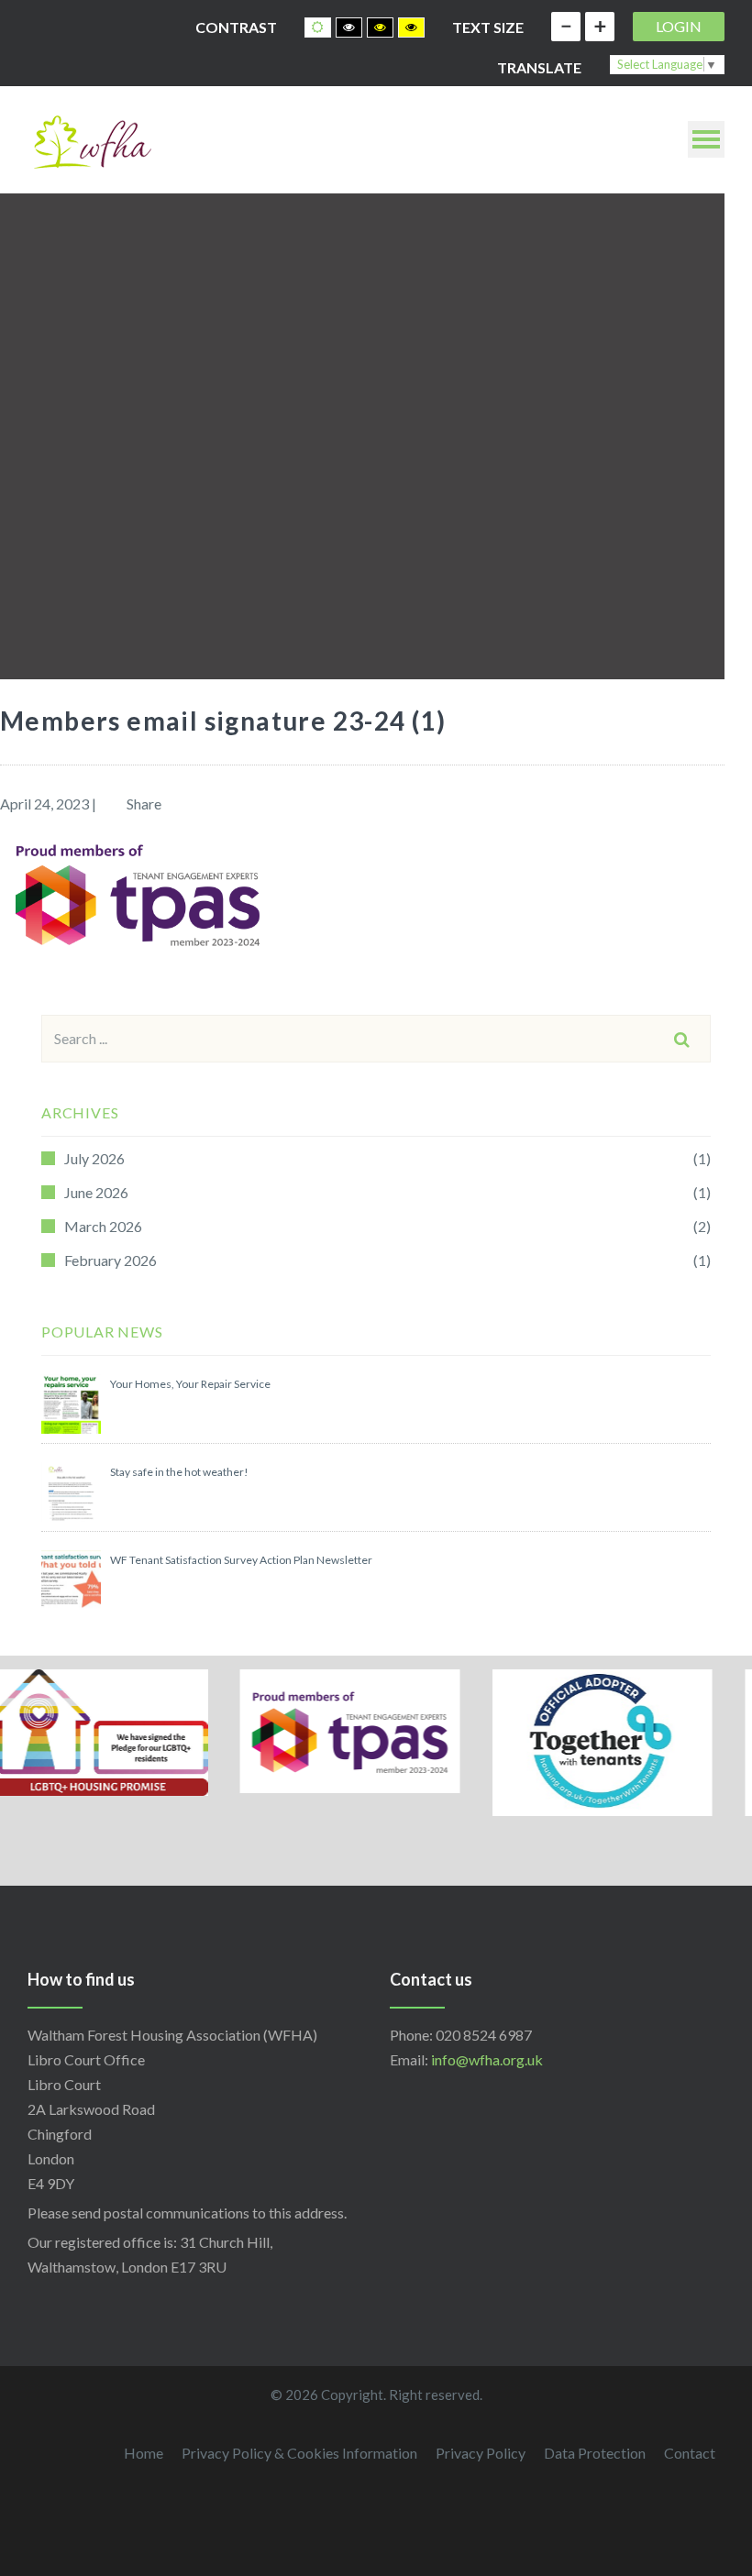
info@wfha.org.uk (487, 2059)
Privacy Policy (481, 2453)
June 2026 (96, 1192)
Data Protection (595, 2453)
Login (679, 26)
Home (144, 2453)
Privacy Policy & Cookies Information (299, 2453)
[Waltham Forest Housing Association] (92, 140)
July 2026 (94, 1158)
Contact (690, 2453)
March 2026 (103, 1226)
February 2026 (111, 1260)
